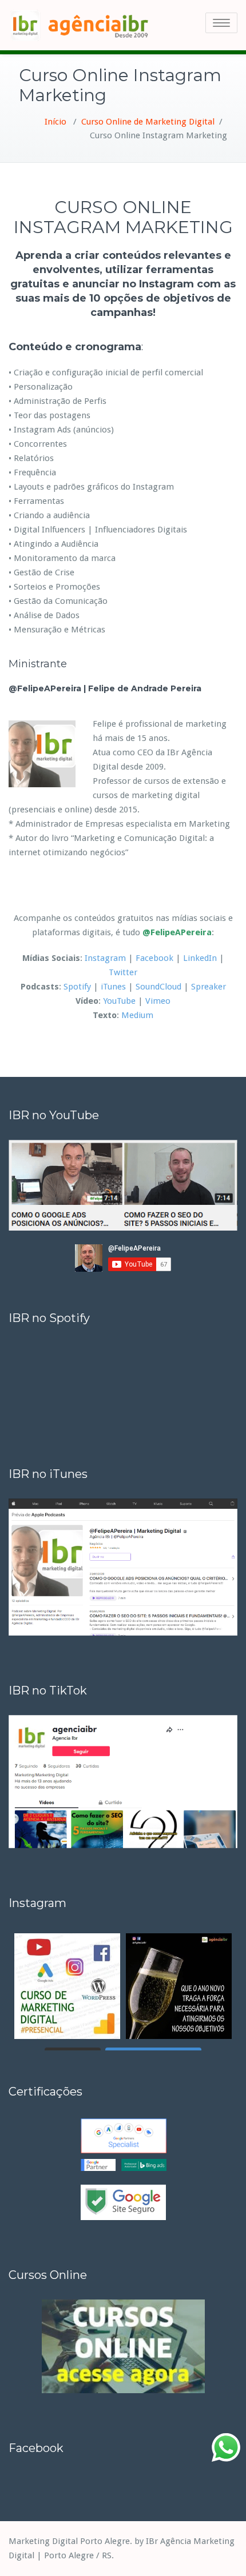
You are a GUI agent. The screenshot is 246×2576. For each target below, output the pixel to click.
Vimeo (158, 1001)
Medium (137, 1015)
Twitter (123, 972)
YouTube (119, 1001)
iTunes (113, 987)
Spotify (77, 987)
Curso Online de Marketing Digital (148, 122)
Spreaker (209, 987)
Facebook (154, 958)
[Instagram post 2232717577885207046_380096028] (67, 1986)
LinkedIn (200, 958)
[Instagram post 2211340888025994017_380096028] (179, 1986)
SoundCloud (158, 987)
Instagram (105, 958)
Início (55, 122)
